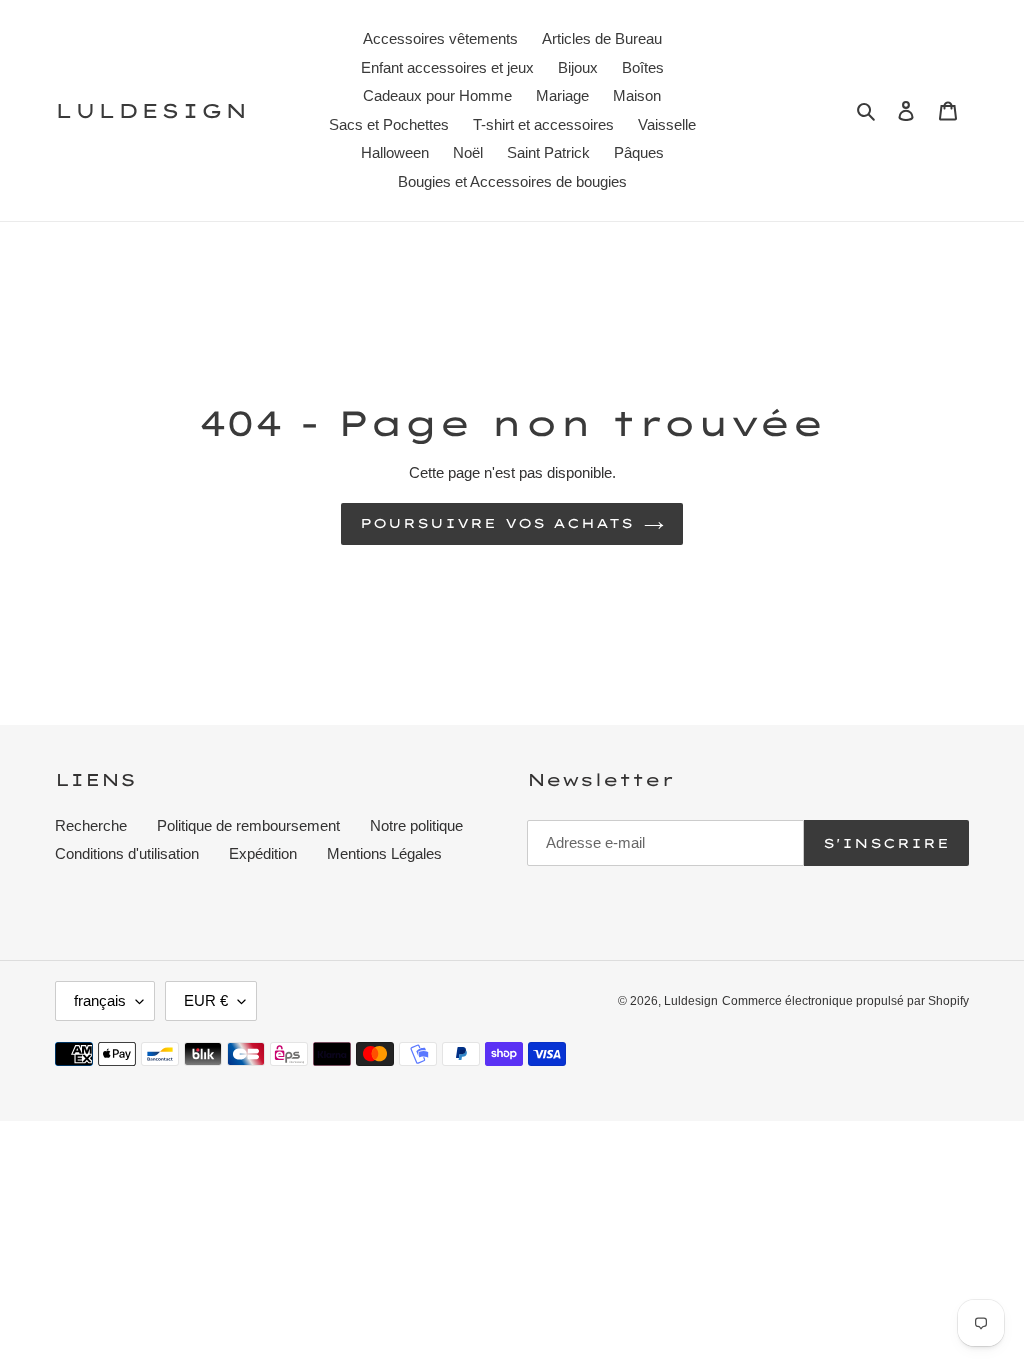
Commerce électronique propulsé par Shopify (845, 1001)
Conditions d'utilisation (127, 853)
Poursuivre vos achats (497, 523)
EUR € (206, 1000)
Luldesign (152, 111)
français (100, 1000)
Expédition (263, 853)
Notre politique (416, 825)
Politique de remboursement (248, 825)
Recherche (91, 825)
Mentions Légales (384, 853)
